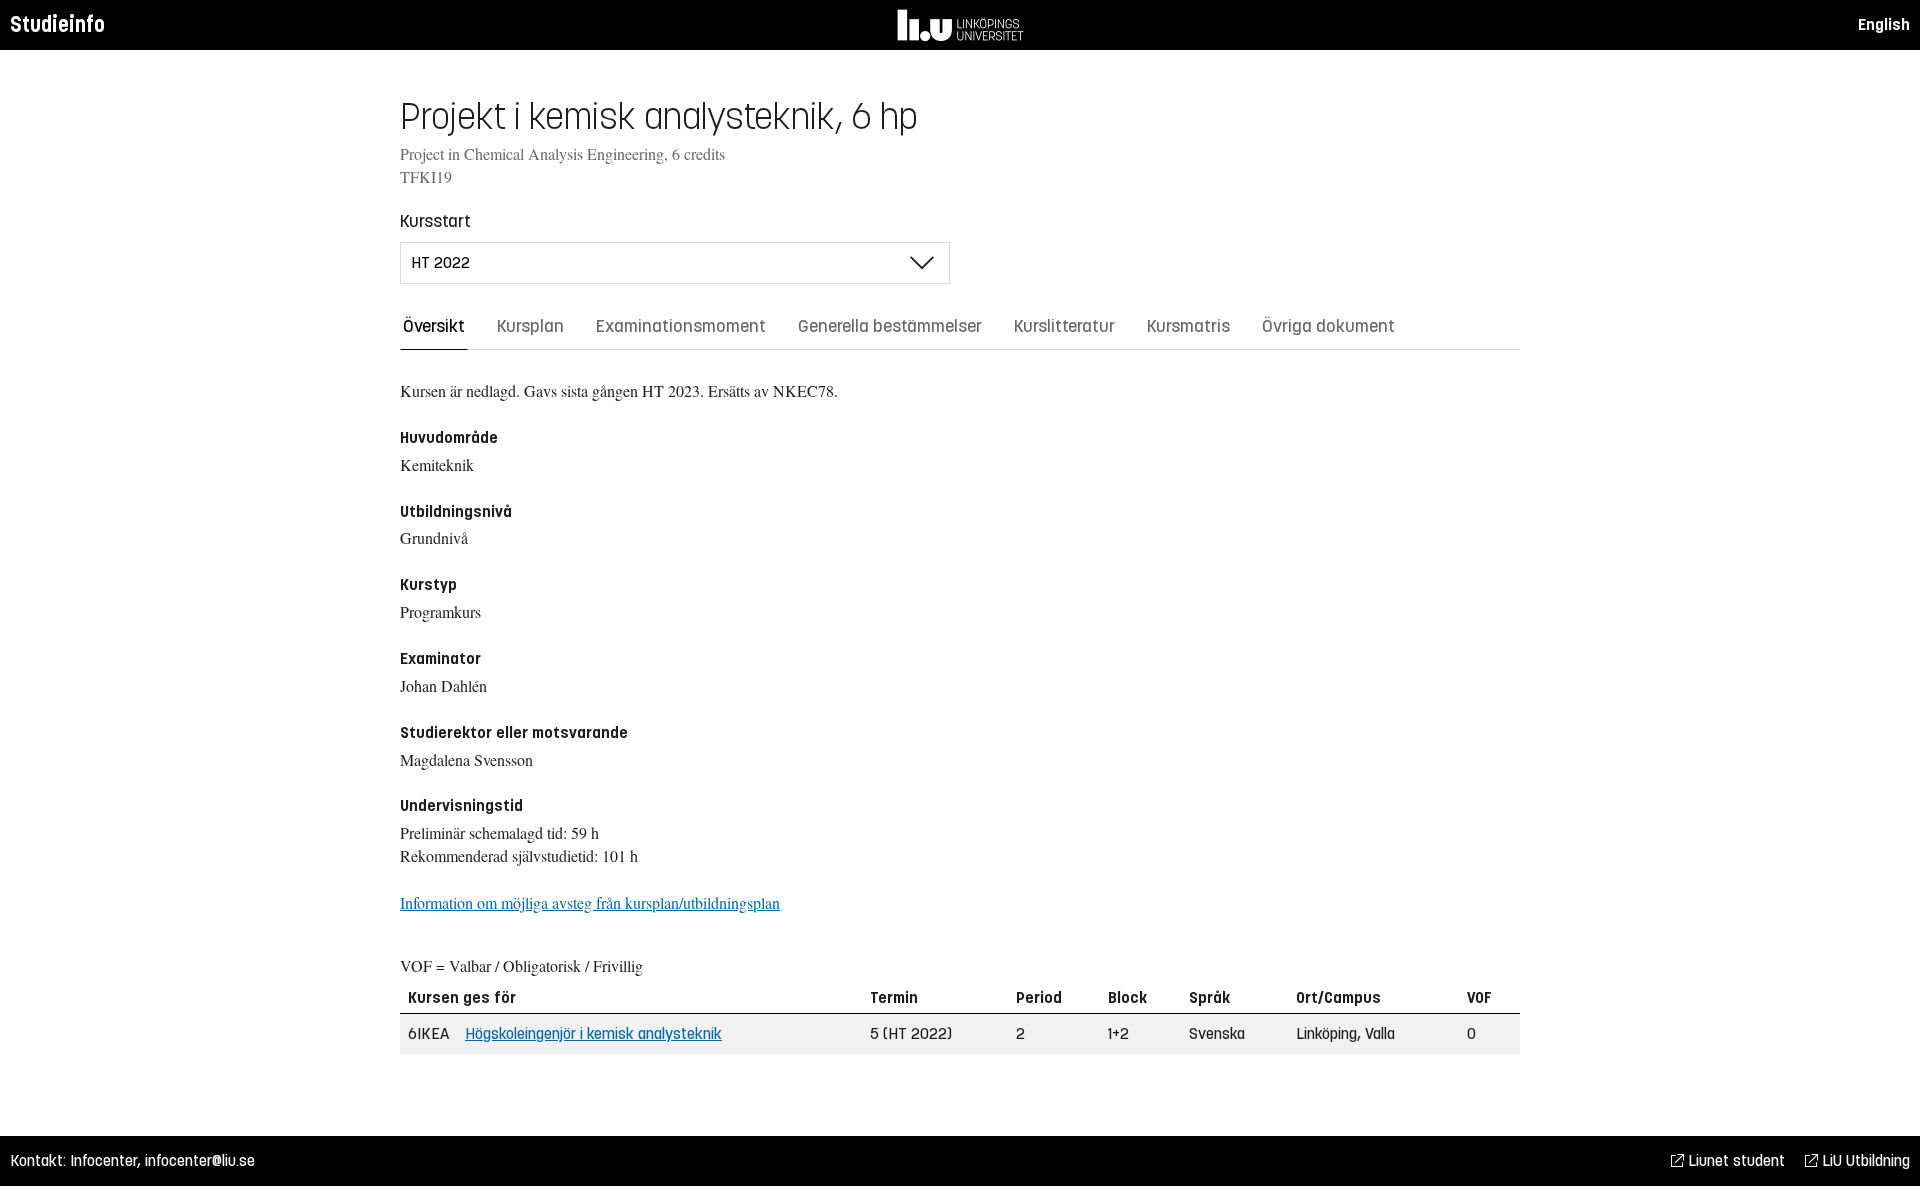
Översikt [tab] (434, 326)
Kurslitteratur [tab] (1064, 326)
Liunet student (1734, 1160)
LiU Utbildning (1864, 1160)
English (1884, 24)
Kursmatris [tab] (1188, 326)
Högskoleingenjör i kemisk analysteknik (593, 1033)
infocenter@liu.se (200, 1160)
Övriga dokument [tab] (1328, 326)
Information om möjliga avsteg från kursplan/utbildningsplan (590, 902)
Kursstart (435, 221)
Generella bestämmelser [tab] (890, 326)
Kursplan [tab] (530, 326)
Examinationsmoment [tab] (681, 326)
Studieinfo (57, 24)
